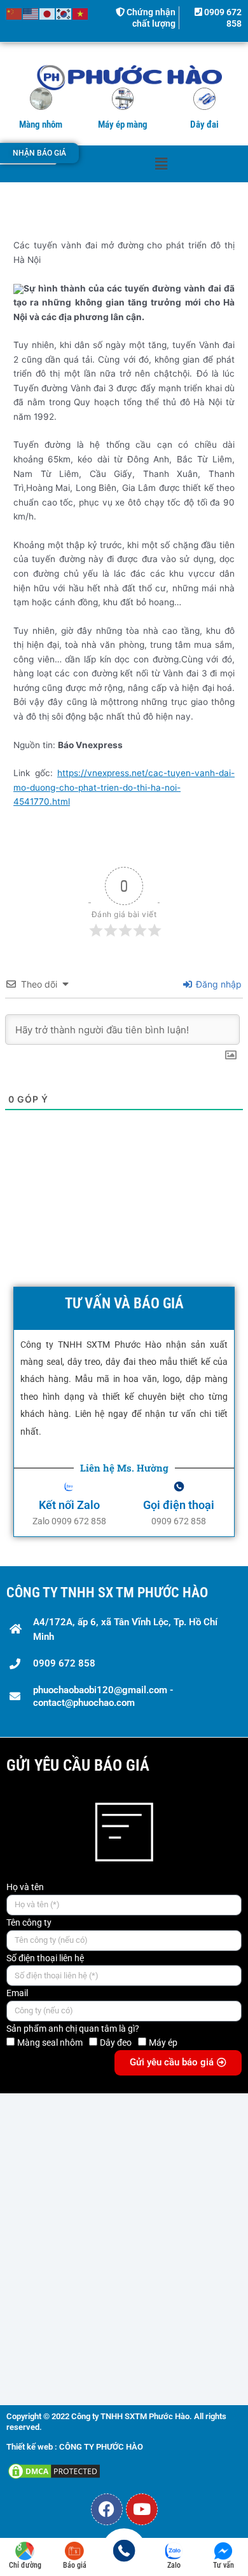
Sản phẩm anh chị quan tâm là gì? (73, 2029)
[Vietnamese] (81, 13)
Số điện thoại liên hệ (45, 1958)
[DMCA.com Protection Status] (54, 2471)
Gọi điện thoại (179, 1505)
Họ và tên (25, 1887)
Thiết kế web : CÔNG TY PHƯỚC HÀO (75, 2447)
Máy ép (163, 2043)
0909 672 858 (64, 1663)
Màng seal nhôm (50, 2043)
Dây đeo (116, 2043)
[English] (31, 13)
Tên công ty (29, 1922)
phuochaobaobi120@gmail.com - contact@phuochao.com (103, 1696)
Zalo (174, 2565)
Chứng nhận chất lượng (150, 18)
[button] (161, 164)
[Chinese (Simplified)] (15, 13)
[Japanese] (48, 13)
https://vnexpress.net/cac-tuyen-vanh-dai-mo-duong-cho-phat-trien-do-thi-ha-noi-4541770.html (124, 787)
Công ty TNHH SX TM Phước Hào (107, 1593)
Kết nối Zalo (69, 1505)
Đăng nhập (217, 984)
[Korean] (64, 13)
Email (17, 1993)
